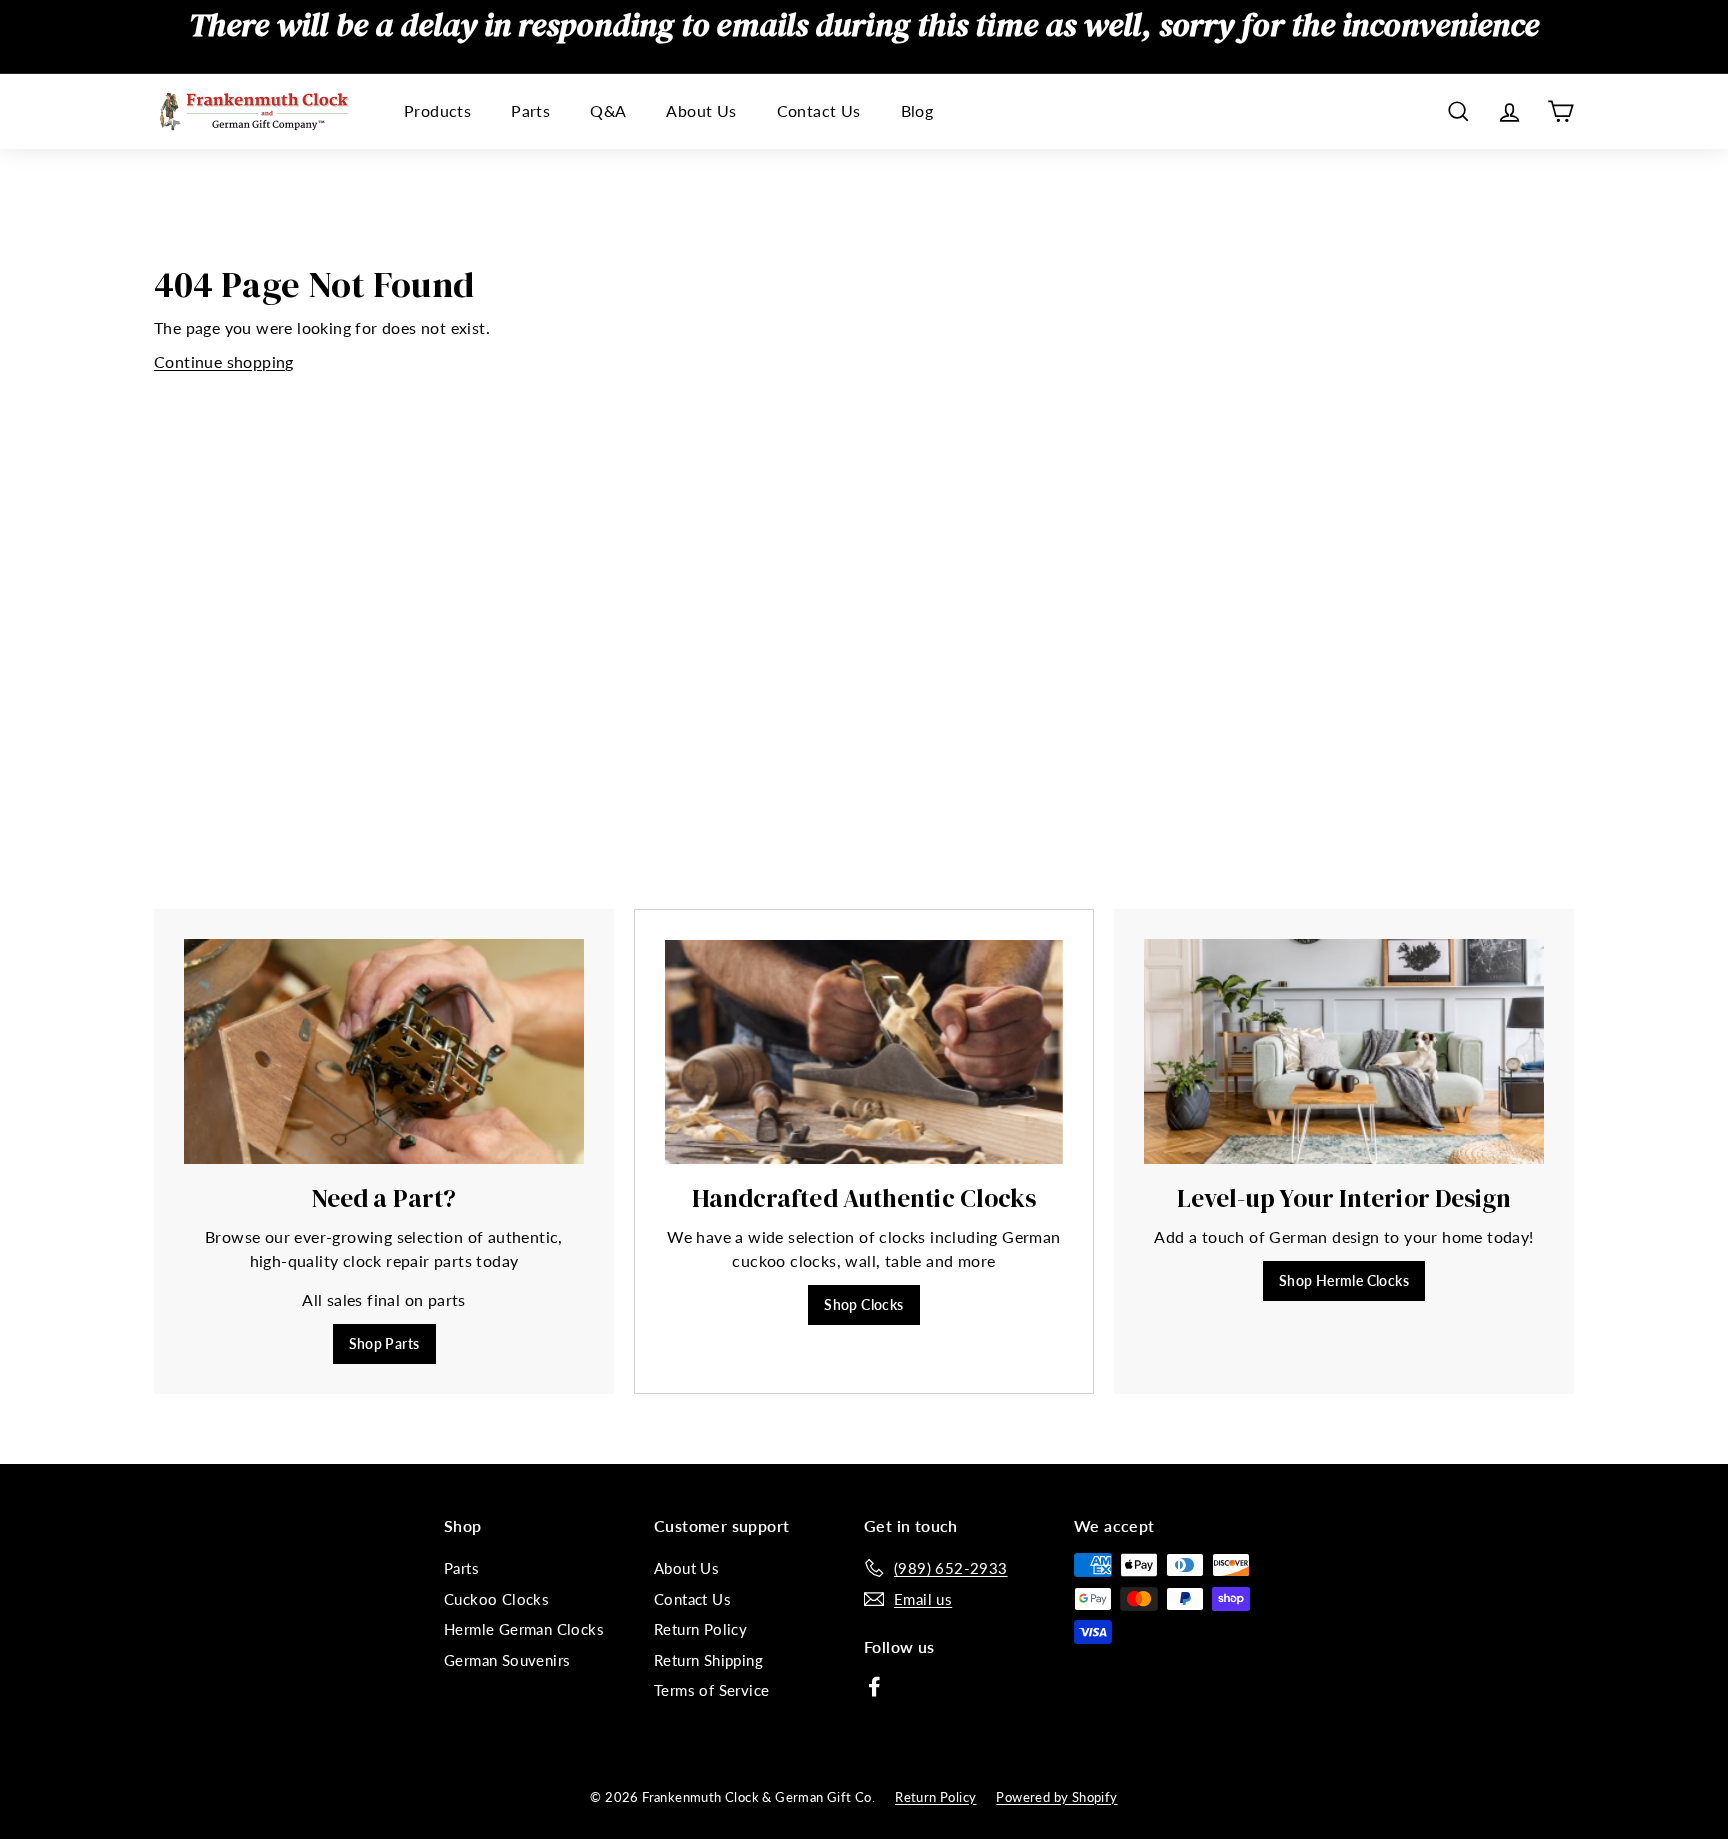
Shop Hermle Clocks (1344, 1280)
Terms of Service (711, 1690)
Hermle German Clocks (524, 1629)
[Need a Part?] (384, 1051)
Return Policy (700, 1629)
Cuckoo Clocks (496, 1599)
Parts (530, 111)
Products (437, 111)
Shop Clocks (863, 1304)
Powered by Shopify (1056, 1797)
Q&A (608, 111)
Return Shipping (708, 1660)
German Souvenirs (507, 1660)
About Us (701, 111)
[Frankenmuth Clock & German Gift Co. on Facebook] (874, 1686)
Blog (917, 111)
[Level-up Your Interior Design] (1344, 1051)
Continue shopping (224, 361)
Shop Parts (384, 1343)
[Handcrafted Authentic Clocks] (864, 1052)
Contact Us (819, 111)
